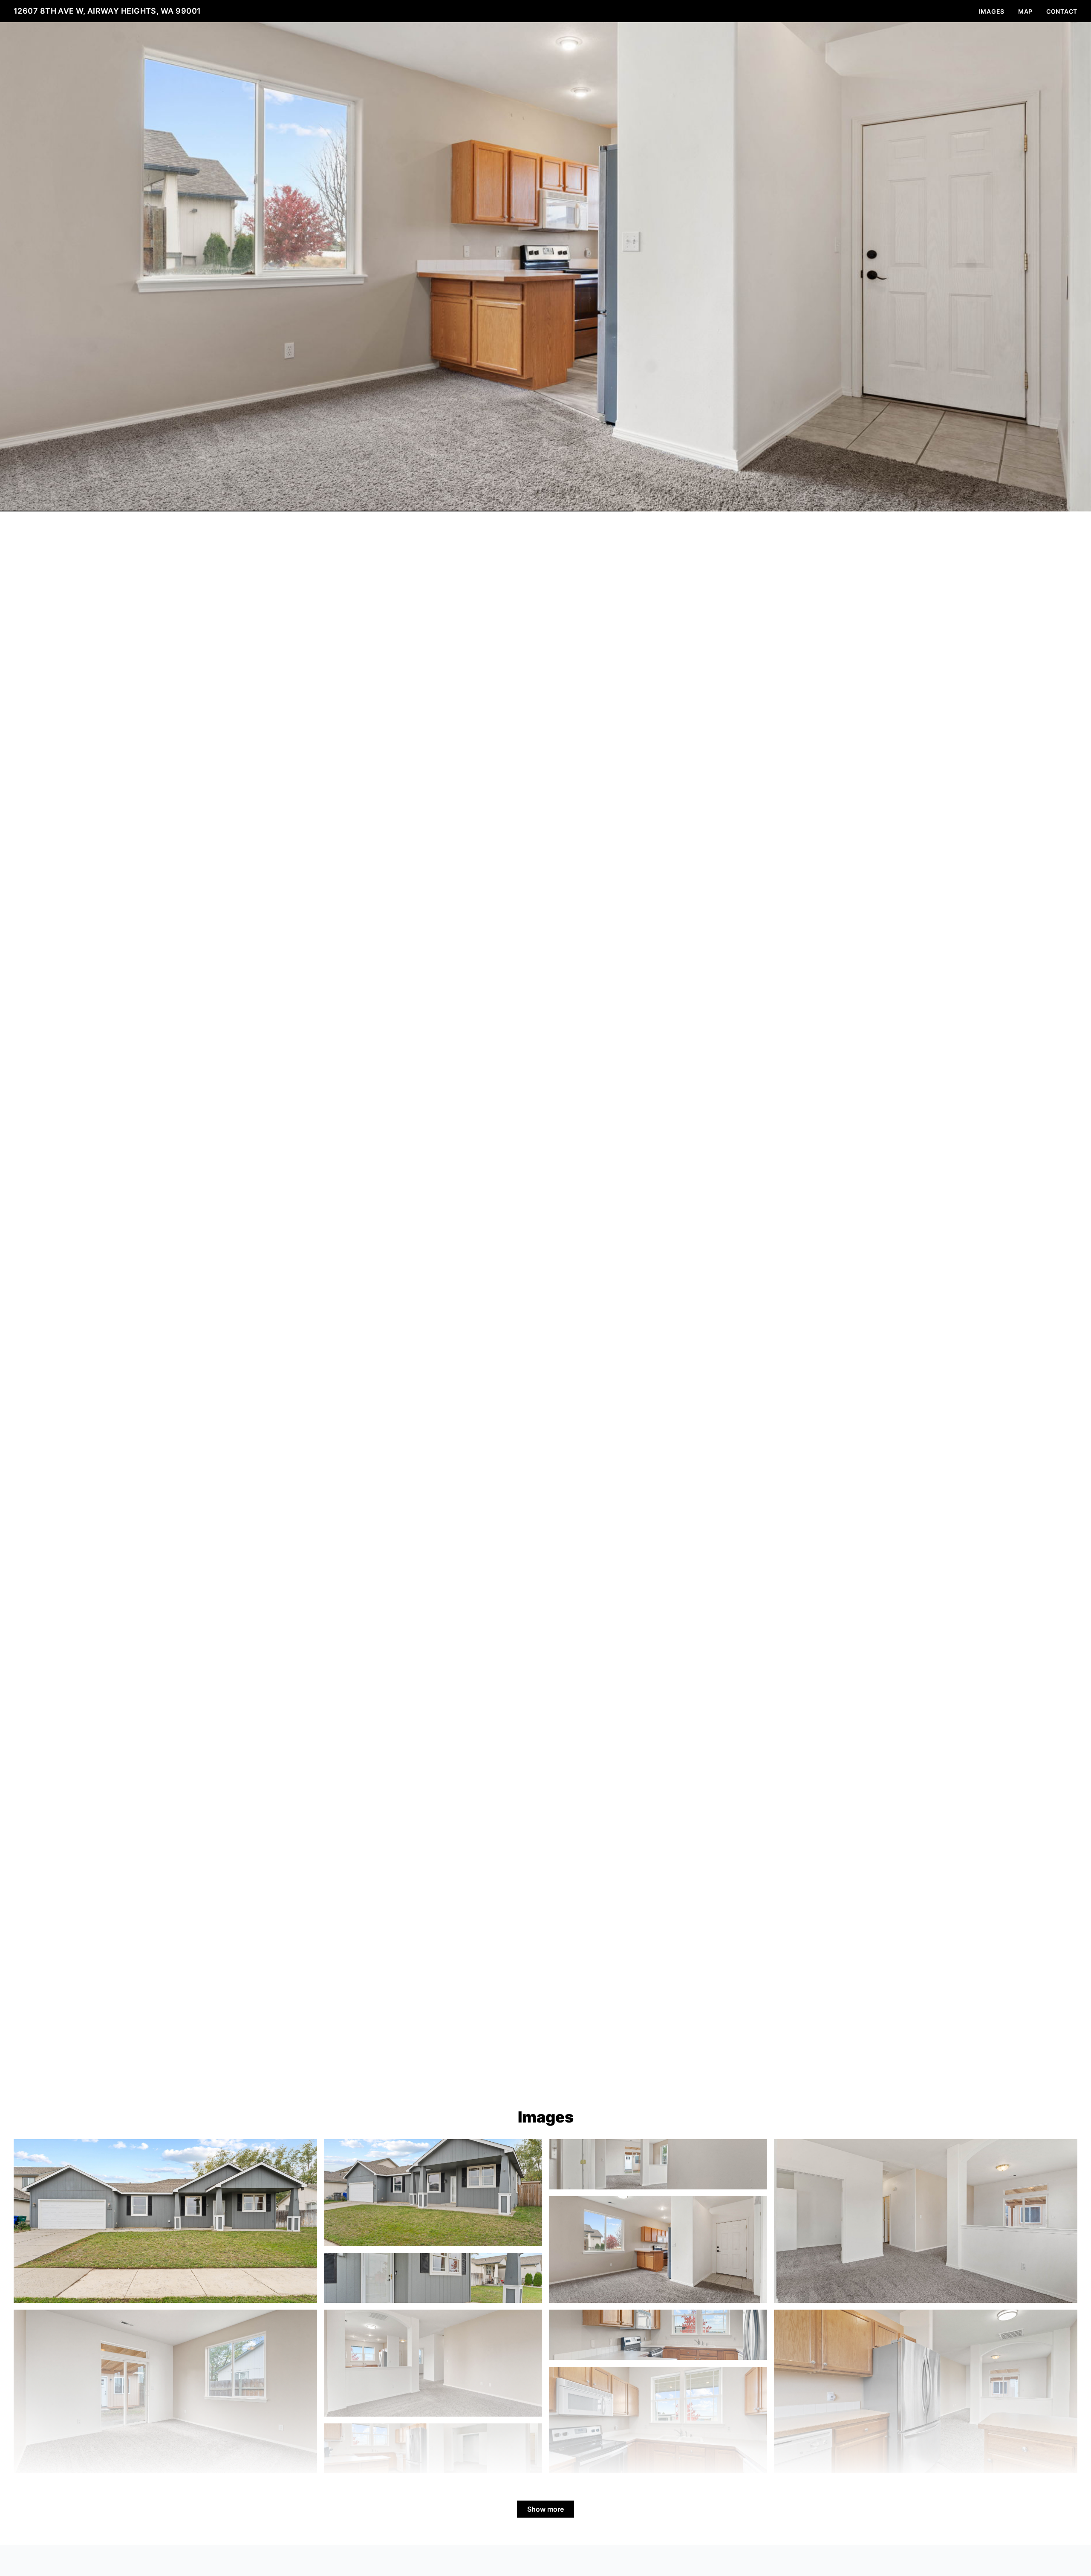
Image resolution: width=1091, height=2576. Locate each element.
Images (992, 11)
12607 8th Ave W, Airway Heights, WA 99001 (107, 11)
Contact (1062, 11)
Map (1025, 11)
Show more (545, 2509)
